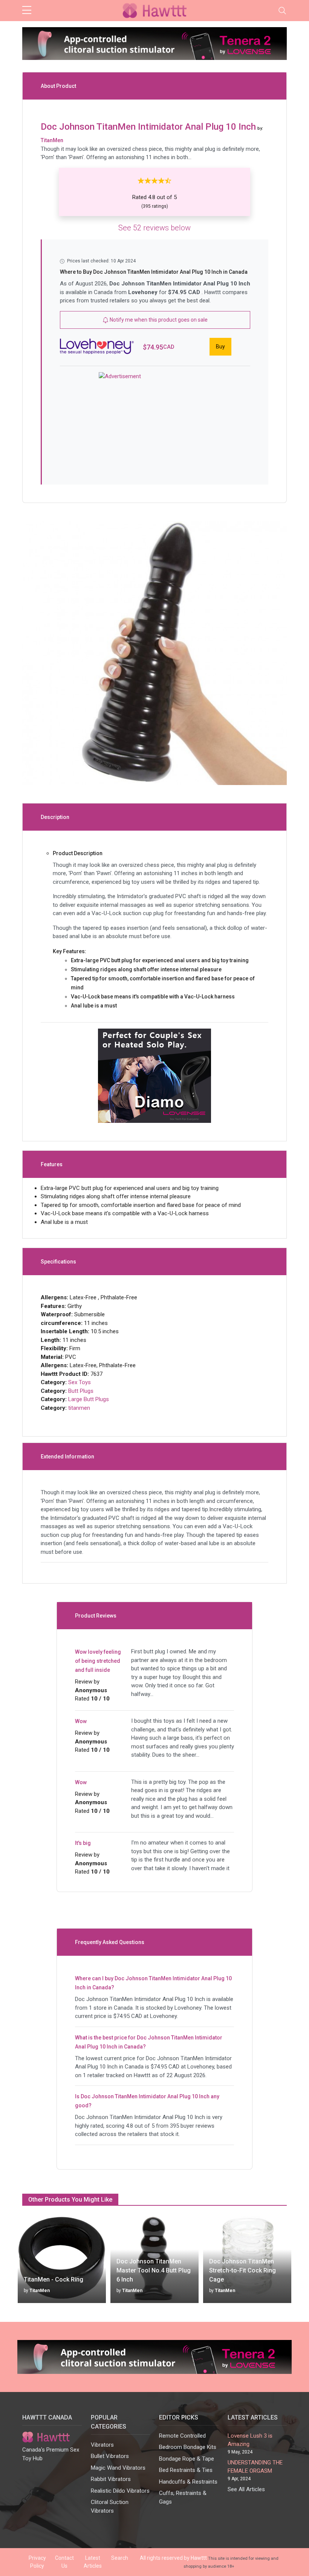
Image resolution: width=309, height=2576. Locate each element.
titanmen (79, 1408)
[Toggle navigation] (282, 11)
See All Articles (246, 2489)
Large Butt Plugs (89, 1399)
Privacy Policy (37, 2562)
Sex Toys (80, 1382)
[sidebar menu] (27, 11)
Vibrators (102, 2445)
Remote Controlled (182, 2436)
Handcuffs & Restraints (188, 2482)
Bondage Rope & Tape (187, 2459)
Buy (220, 347)
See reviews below (154, 228)
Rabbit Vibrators (111, 2479)
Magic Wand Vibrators (118, 2468)
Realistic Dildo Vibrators (120, 2491)
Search (120, 2558)
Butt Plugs (81, 1391)
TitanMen (40, 2291)
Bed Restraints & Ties (186, 2470)
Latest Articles (93, 2562)
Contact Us (64, 2562)
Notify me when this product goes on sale (158, 320)
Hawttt (199, 2558)
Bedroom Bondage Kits (188, 2447)
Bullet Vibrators (110, 2456)
